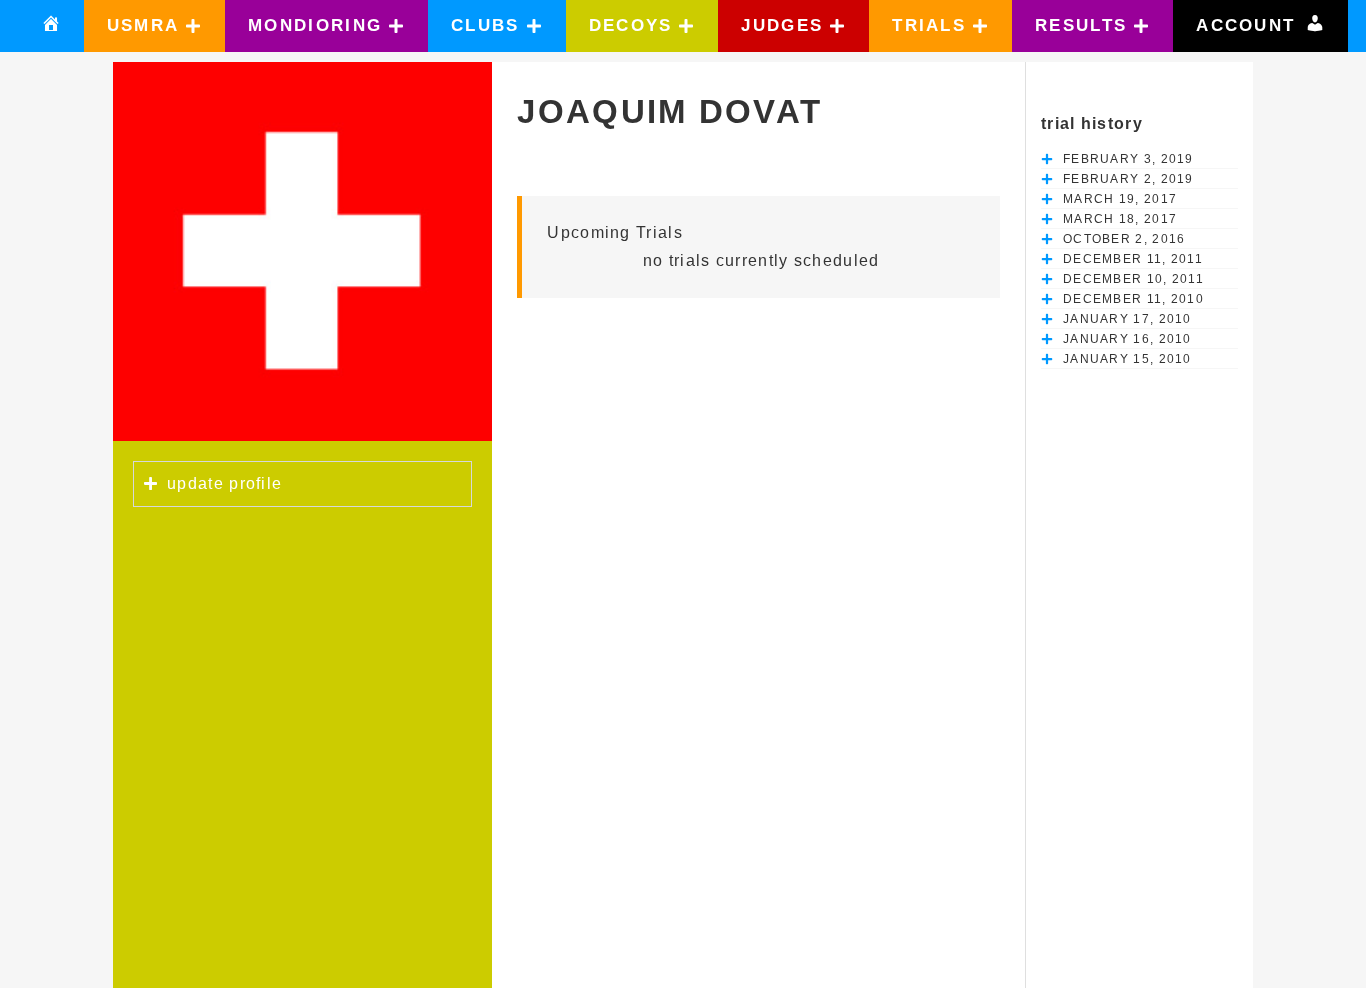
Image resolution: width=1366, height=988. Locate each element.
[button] (155, 26)
